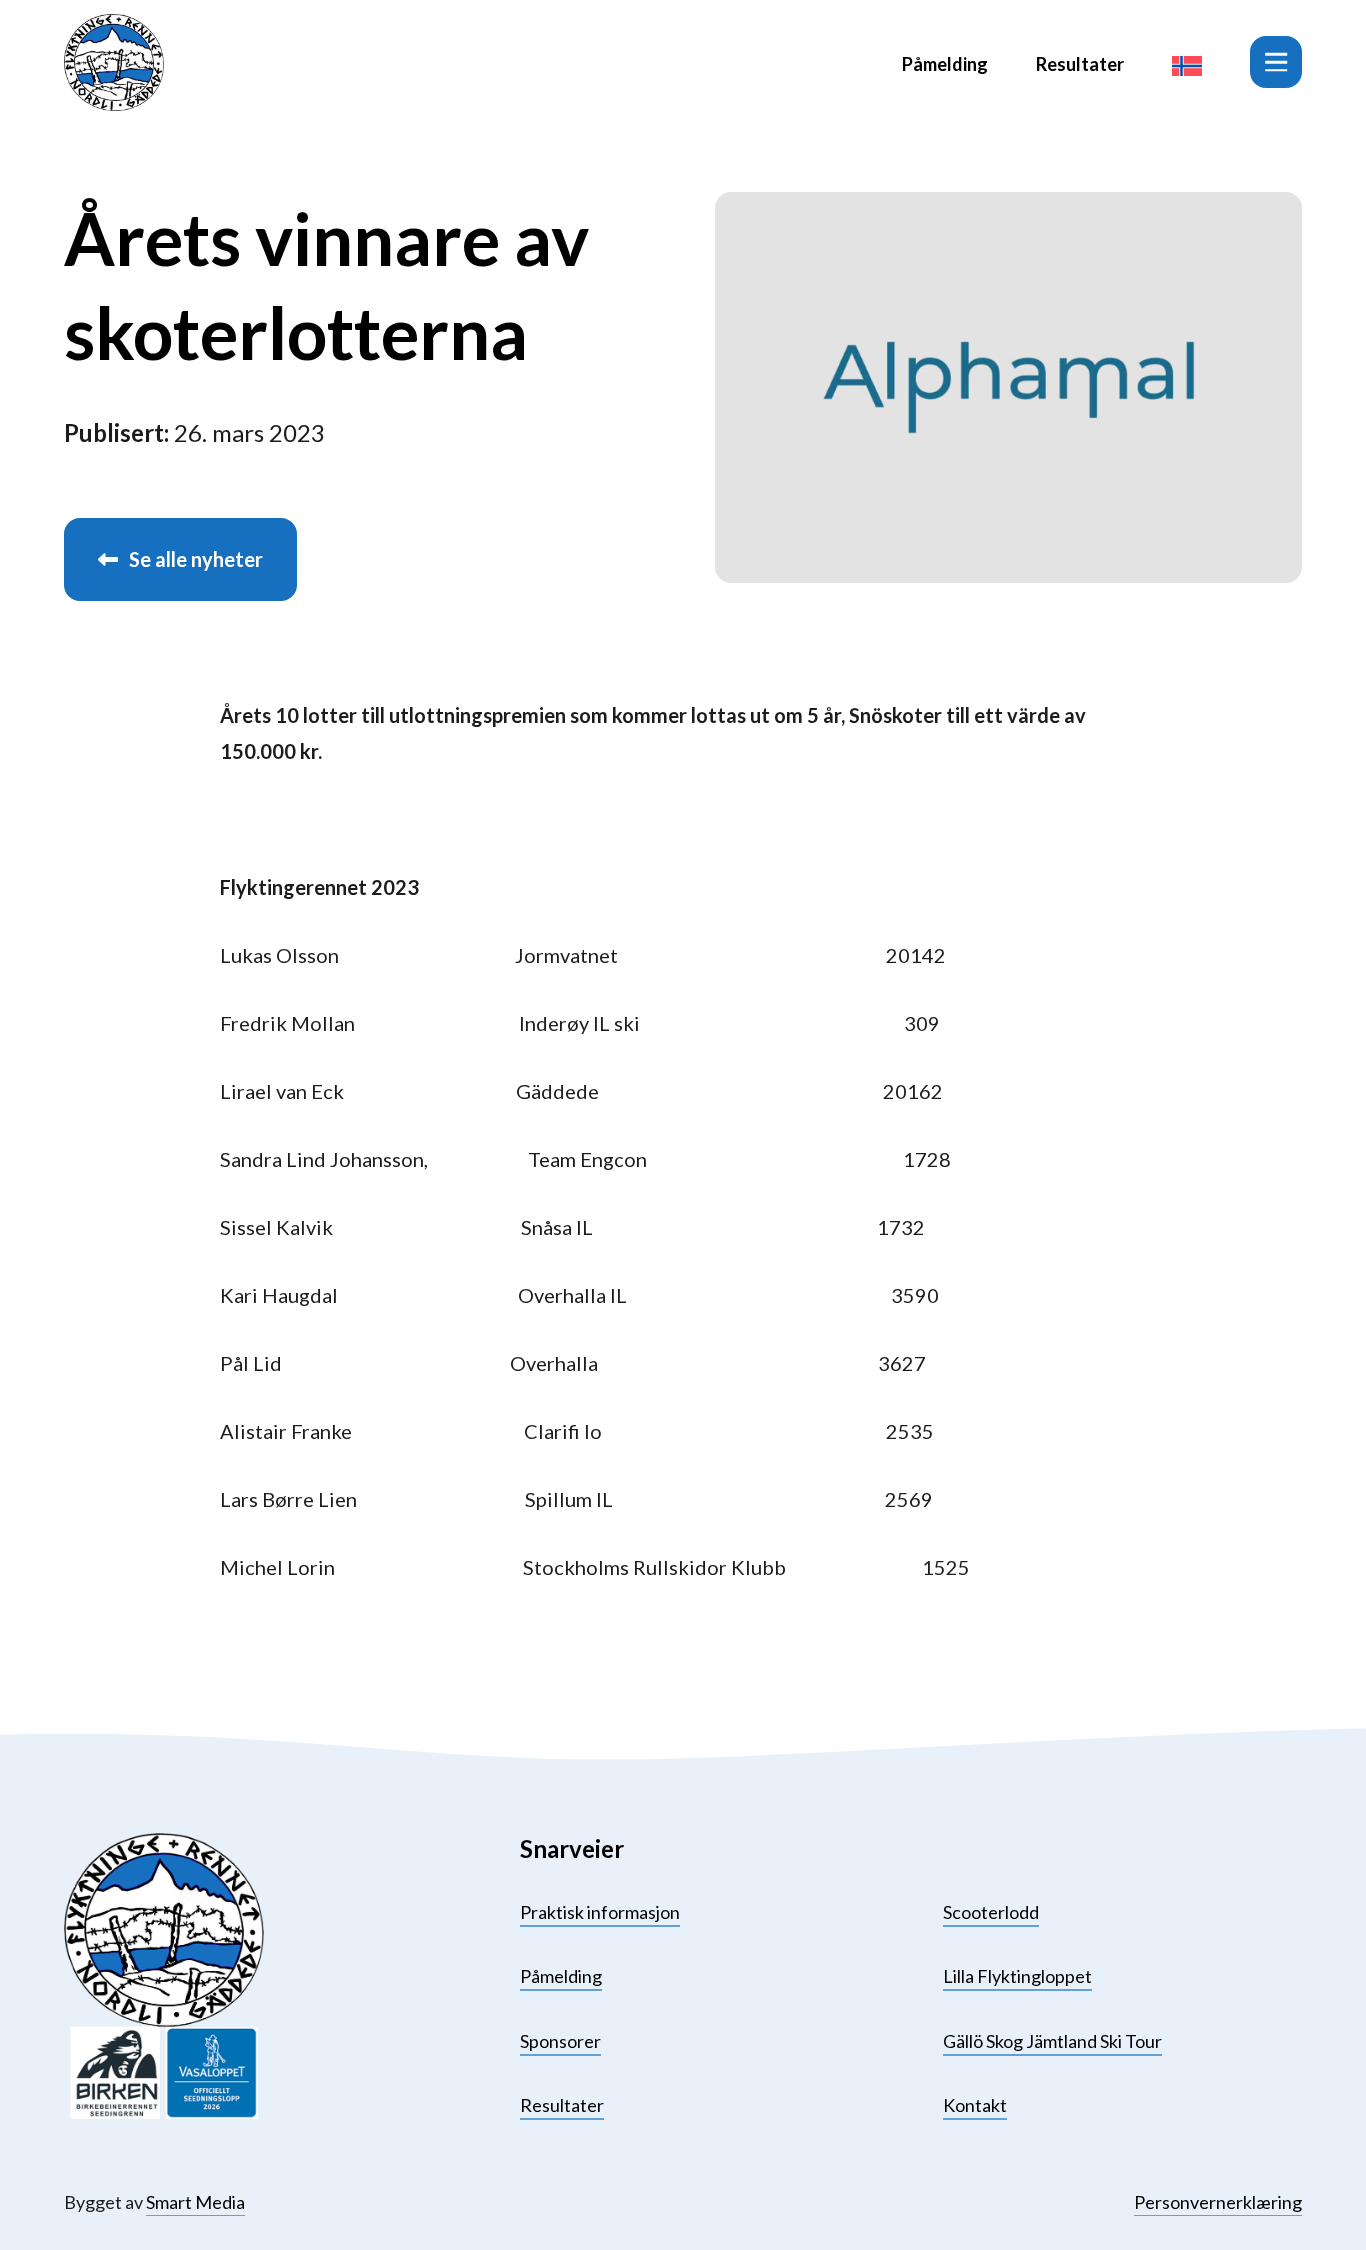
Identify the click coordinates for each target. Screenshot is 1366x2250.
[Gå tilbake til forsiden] (114, 62)
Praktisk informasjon (600, 1912)
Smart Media (195, 2202)
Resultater (1080, 64)
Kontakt (975, 2105)
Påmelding (945, 64)
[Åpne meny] (1276, 62)
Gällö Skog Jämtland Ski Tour (1052, 2041)
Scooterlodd (991, 1912)
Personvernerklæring (1218, 2202)
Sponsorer (560, 2041)
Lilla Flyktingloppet (1017, 1976)
